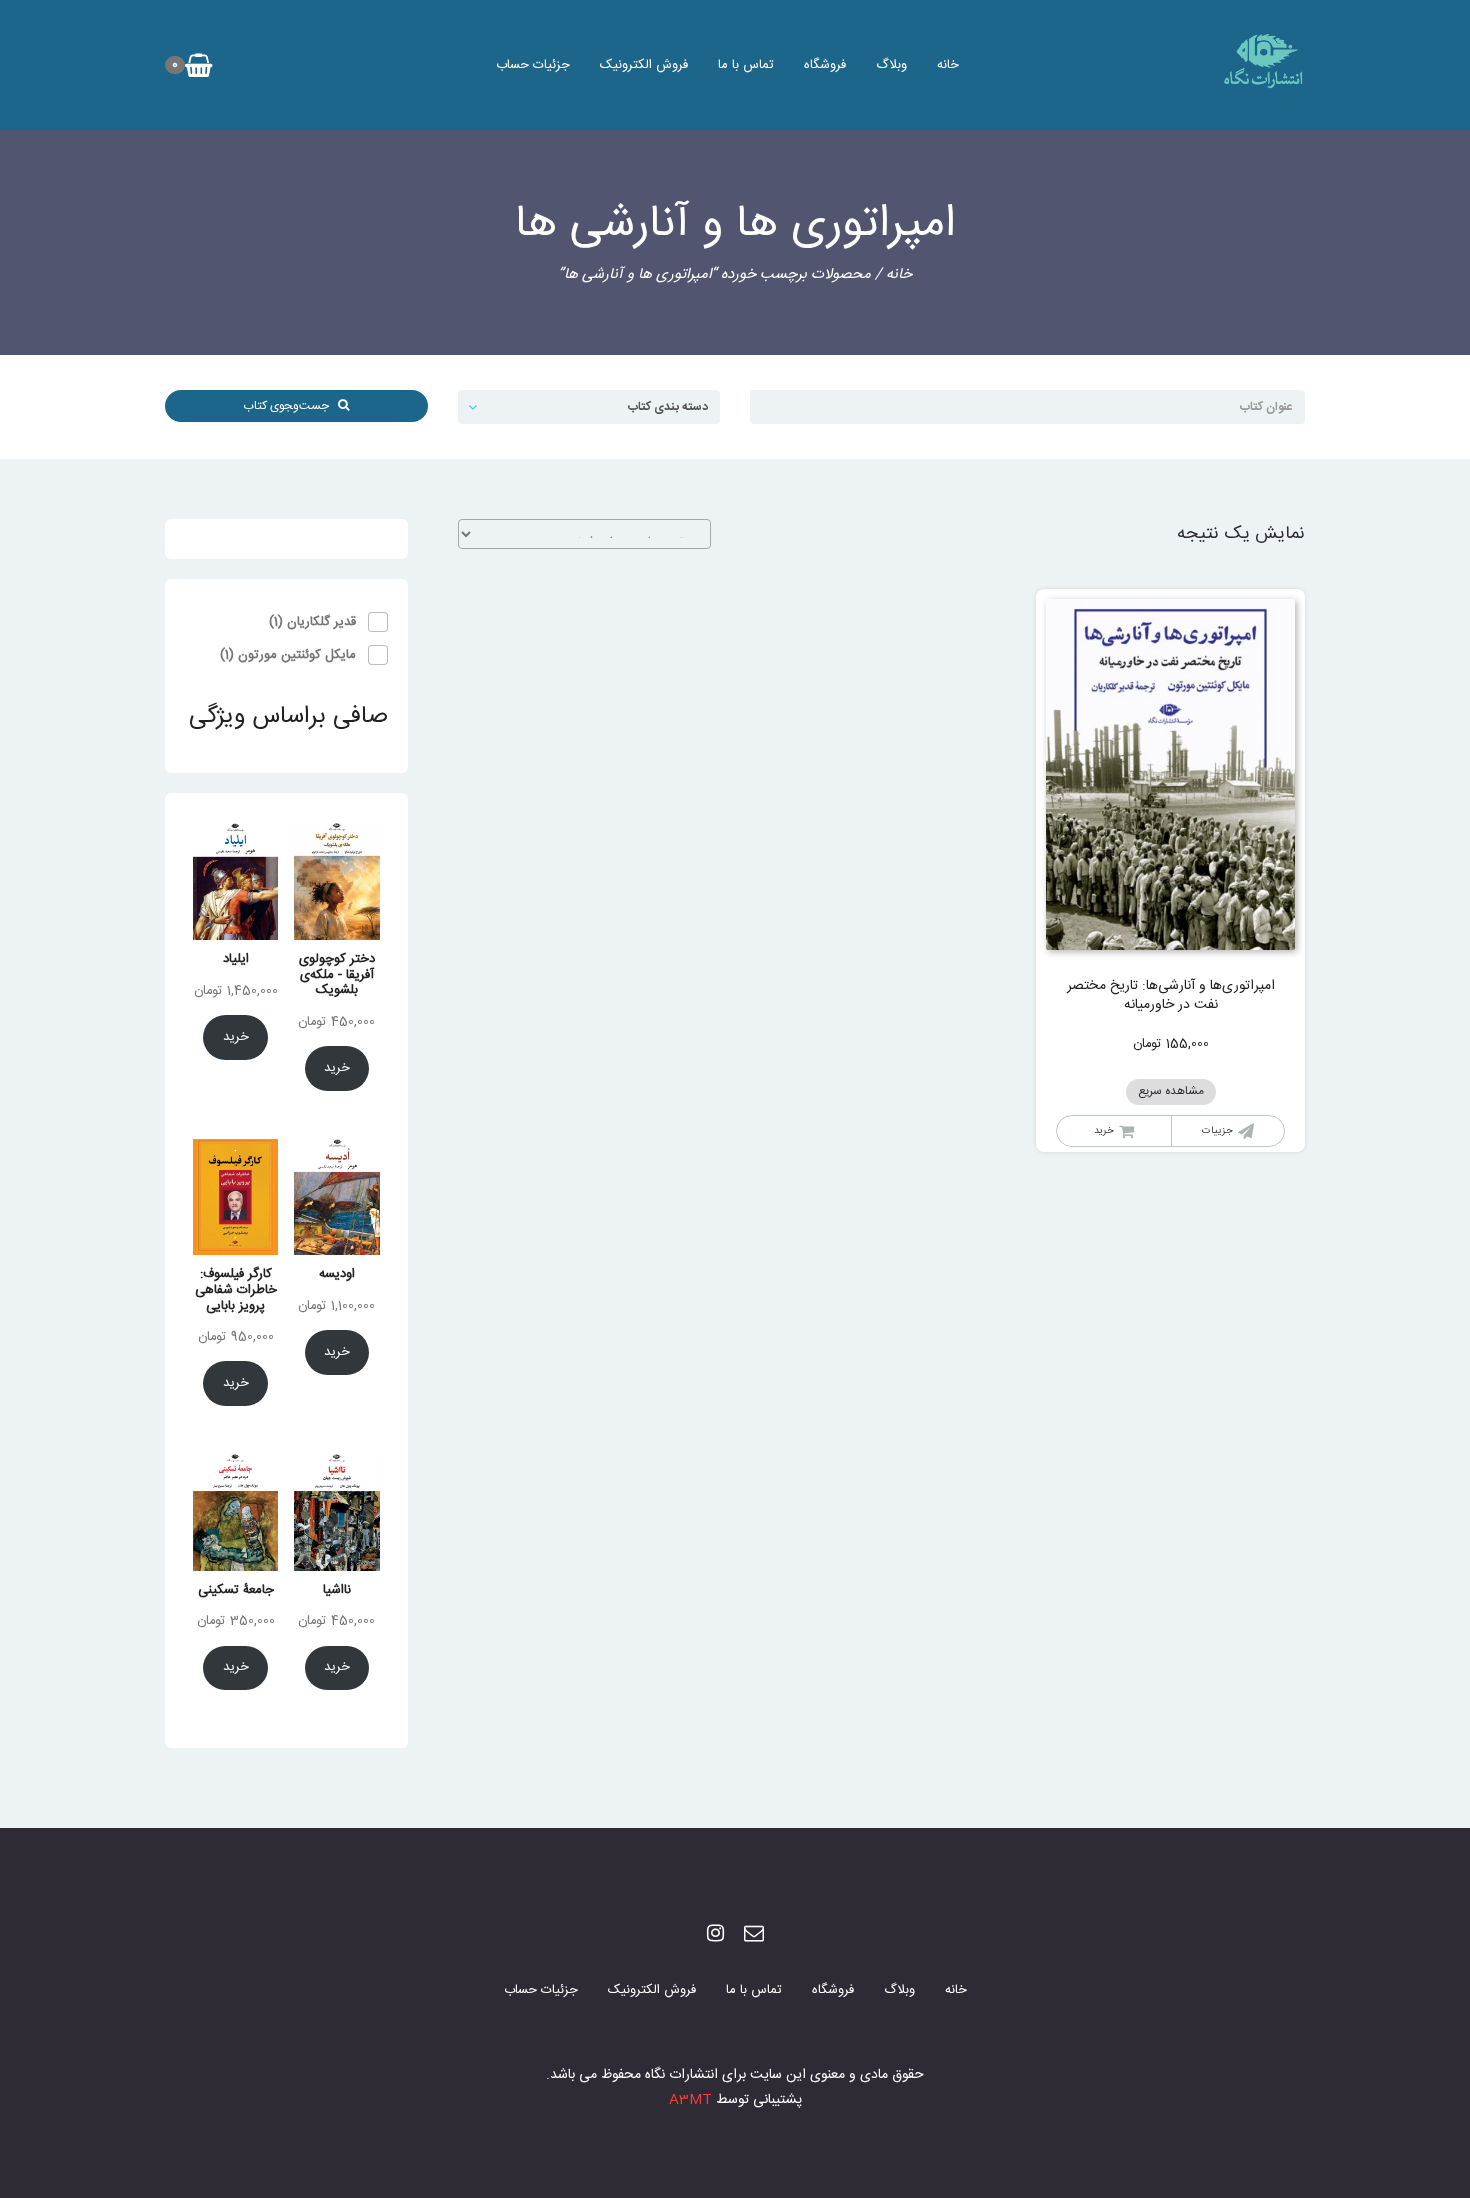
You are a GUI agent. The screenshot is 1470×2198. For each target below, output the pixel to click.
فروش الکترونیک (644, 65)
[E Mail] (754, 1935)
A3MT (690, 2100)
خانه (948, 65)
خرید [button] (1104, 1131)
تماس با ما (746, 65)
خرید (337, 1068)
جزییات (1217, 1131)
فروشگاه (825, 65)
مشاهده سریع (1171, 1091)
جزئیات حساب (533, 65)
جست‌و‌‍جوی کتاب (290, 406)
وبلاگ (891, 65)
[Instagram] (715, 1935)
